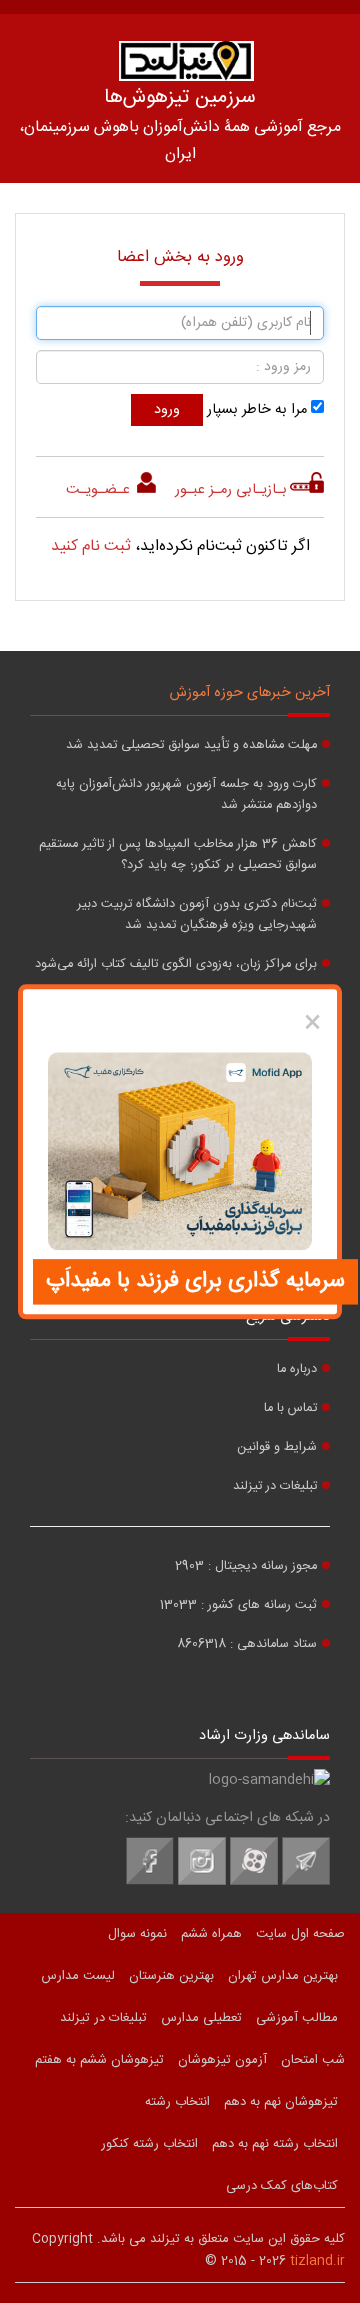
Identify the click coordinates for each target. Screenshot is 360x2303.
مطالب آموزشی (297, 2018)
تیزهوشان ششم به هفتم (99, 2060)
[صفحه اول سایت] (186, 61)
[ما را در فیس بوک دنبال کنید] (150, 1882)
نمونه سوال (137, 1934)
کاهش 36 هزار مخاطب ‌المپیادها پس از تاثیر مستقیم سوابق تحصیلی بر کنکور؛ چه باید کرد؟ (178, 855)
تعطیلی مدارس (201, 2018)
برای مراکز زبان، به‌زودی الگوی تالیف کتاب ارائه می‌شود (176, 964)
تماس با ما (290, 1408)
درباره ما (297, 1369)
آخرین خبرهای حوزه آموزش (250, 693)
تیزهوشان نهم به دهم (281, 2102)
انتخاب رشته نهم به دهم (275, 2144)
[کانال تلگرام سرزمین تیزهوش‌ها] (306, 1882)
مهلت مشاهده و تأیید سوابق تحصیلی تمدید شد (191, 745)
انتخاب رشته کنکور (149, 2144)
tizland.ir (317, 2261)
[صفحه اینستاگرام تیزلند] (202, 1882)
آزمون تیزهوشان (222, 2060)
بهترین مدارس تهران (283, 1976)
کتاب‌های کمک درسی (282, 2186)
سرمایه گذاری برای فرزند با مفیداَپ (195, 1281)
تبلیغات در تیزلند (275, 1486)
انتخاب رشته (177, 2102)
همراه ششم (211, 1934)
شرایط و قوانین (277, 1447)
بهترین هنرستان (171, 1976)
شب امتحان (313, 2060)
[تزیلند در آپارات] (254, 1882)
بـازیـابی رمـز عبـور (231, 490)
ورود (167, 410)
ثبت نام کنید (91, 546)
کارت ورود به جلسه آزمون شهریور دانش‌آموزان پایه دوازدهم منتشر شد (186, 795)
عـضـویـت (100, 490)
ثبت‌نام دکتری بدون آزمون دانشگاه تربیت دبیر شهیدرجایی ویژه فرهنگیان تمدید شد (197, 915)
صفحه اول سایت (300, 1934)
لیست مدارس (78, 1976)
